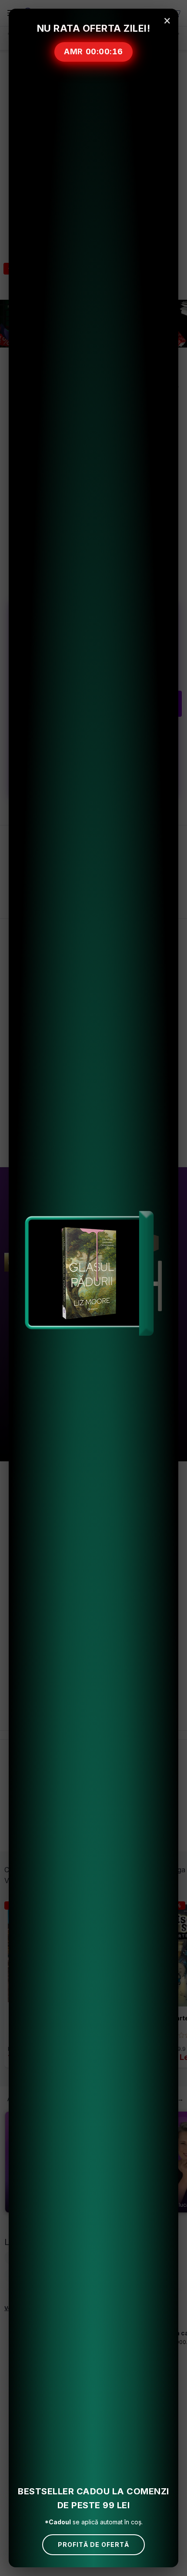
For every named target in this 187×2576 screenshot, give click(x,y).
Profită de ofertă (93, 2545)
